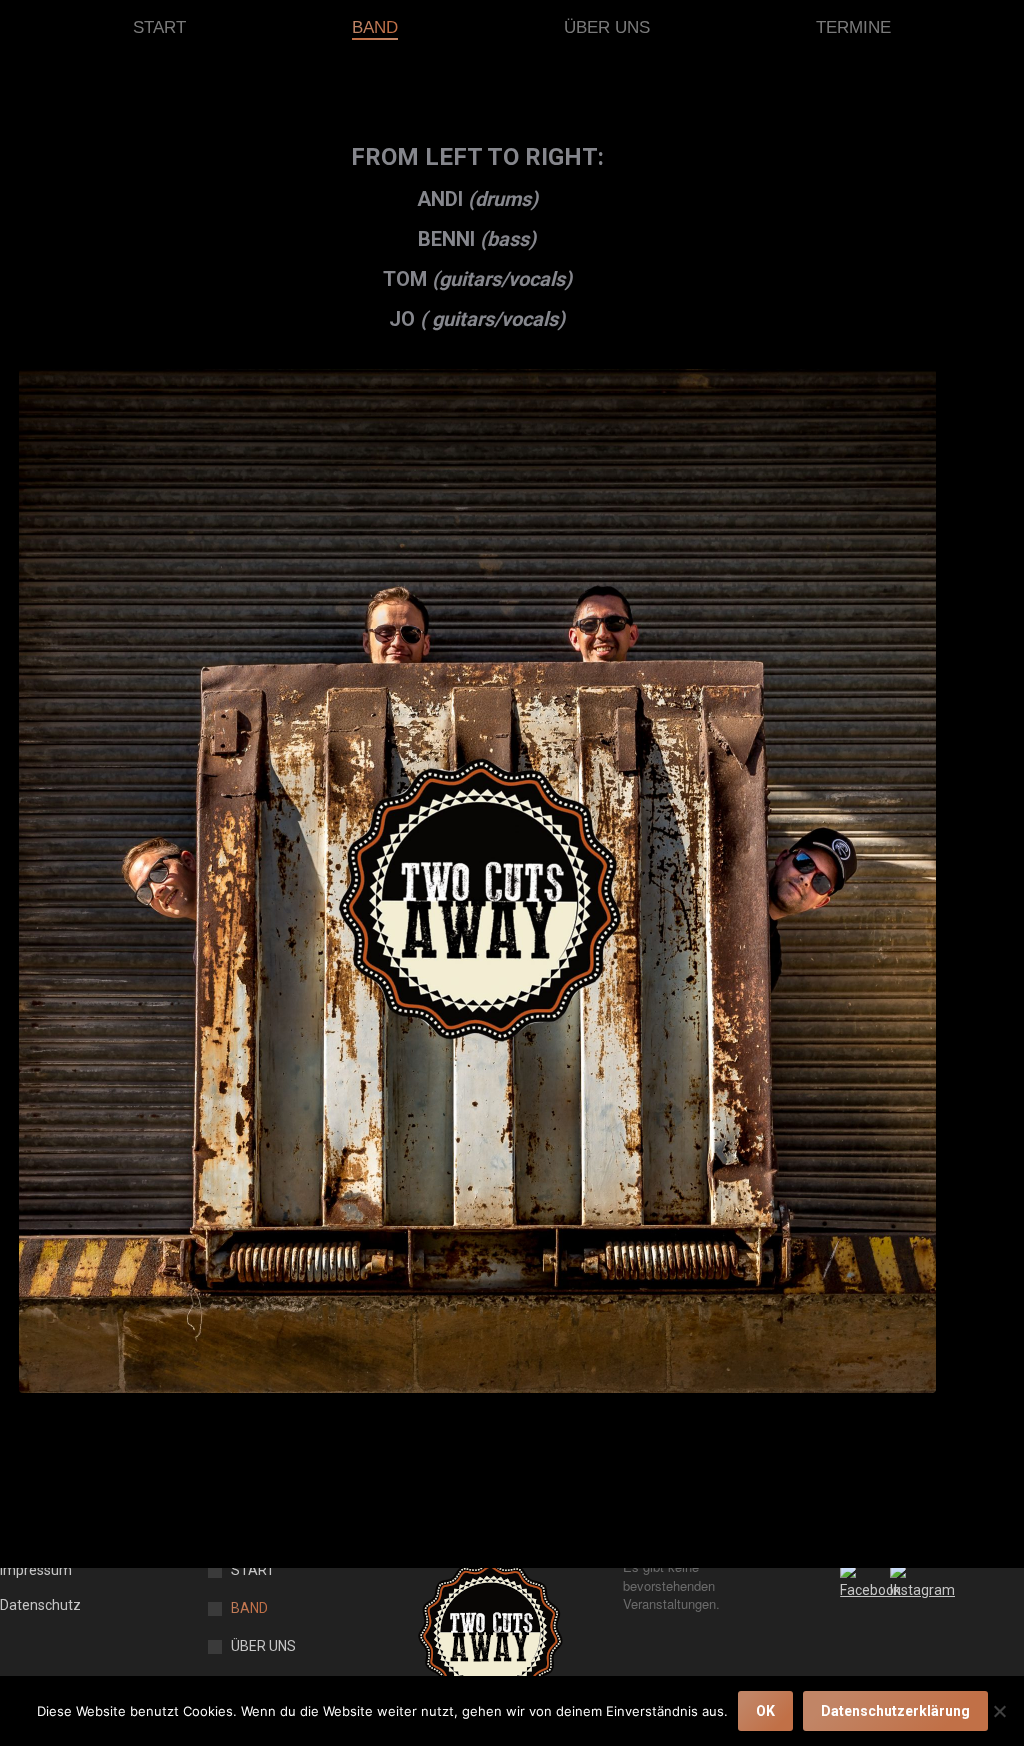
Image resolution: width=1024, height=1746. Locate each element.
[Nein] (999, 1711)
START (253, 1570)
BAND (249, 1608)
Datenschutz (40, 1605)
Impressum (36, 1570)
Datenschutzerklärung (895, 1711)
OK (765, 1711)
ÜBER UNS (263, 1646)
